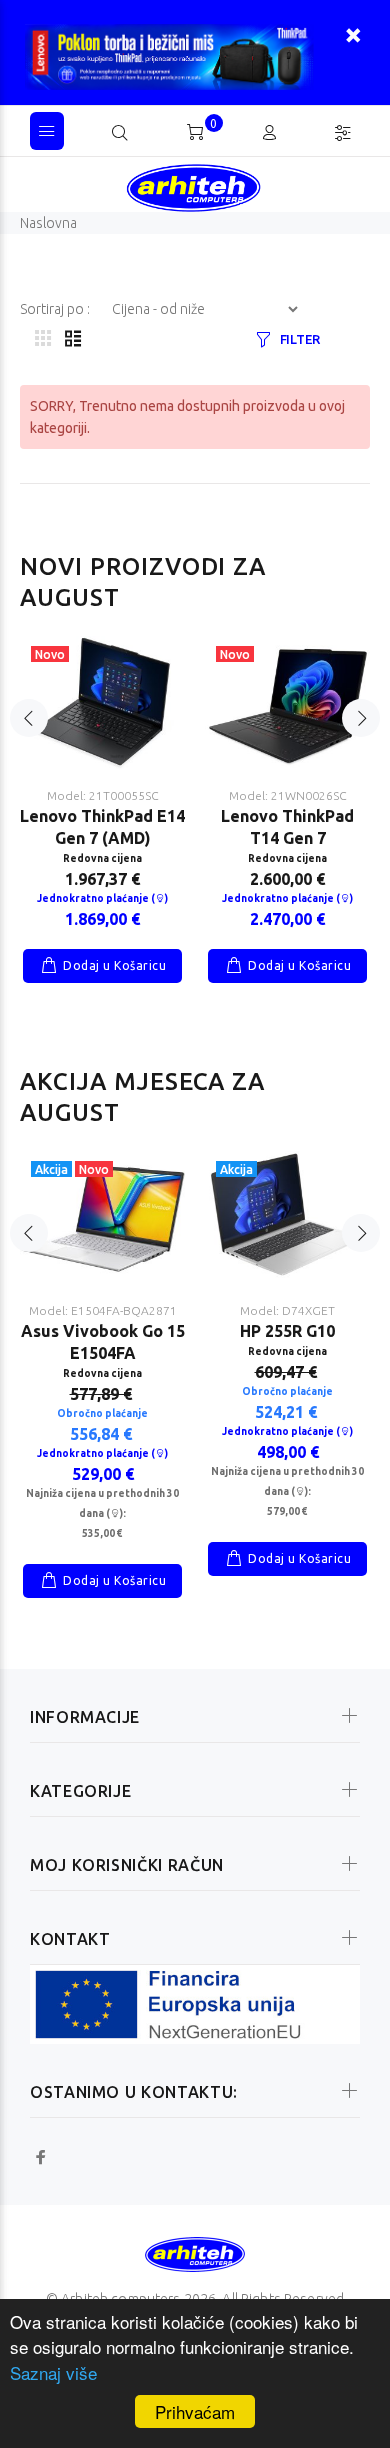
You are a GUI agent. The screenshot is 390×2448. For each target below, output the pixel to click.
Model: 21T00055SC (103, 795)
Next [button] (361, 718)
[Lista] (73, 339)
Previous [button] (29, 718)
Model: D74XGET (287, 1310)
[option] (102, 794)
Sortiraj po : (56, 309)
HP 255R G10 (287, 1331)
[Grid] (43, 339)
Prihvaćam (195, 2411)
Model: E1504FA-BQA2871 (103, 1310)
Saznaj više (53, 2372)
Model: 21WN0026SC (288, 795)
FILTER (300, 339)
